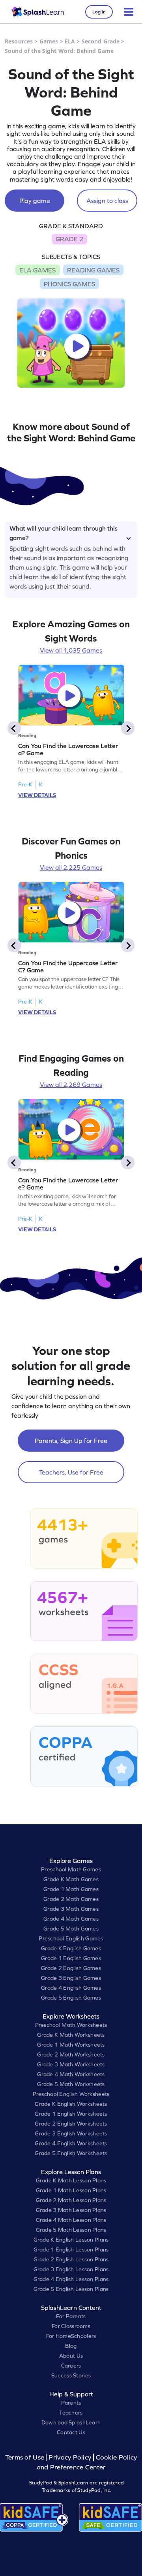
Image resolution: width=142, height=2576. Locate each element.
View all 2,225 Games (71, 867)
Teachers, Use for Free (71, 1472)
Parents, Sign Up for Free (71, 1441)
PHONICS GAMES (69, 284)
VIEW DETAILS (37, 795)
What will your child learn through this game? (64, 532)
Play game (35, 201)
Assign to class (107, 201)
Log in (99, 12)
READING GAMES (93, 270)
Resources (19, 41)
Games (49, 41)
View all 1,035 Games (71, 650)
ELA (70, 41)
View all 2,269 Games (71, 1084)
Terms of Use (26, 2457)
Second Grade (101, 41)
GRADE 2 (69, 239)
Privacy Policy (70, 2457)
